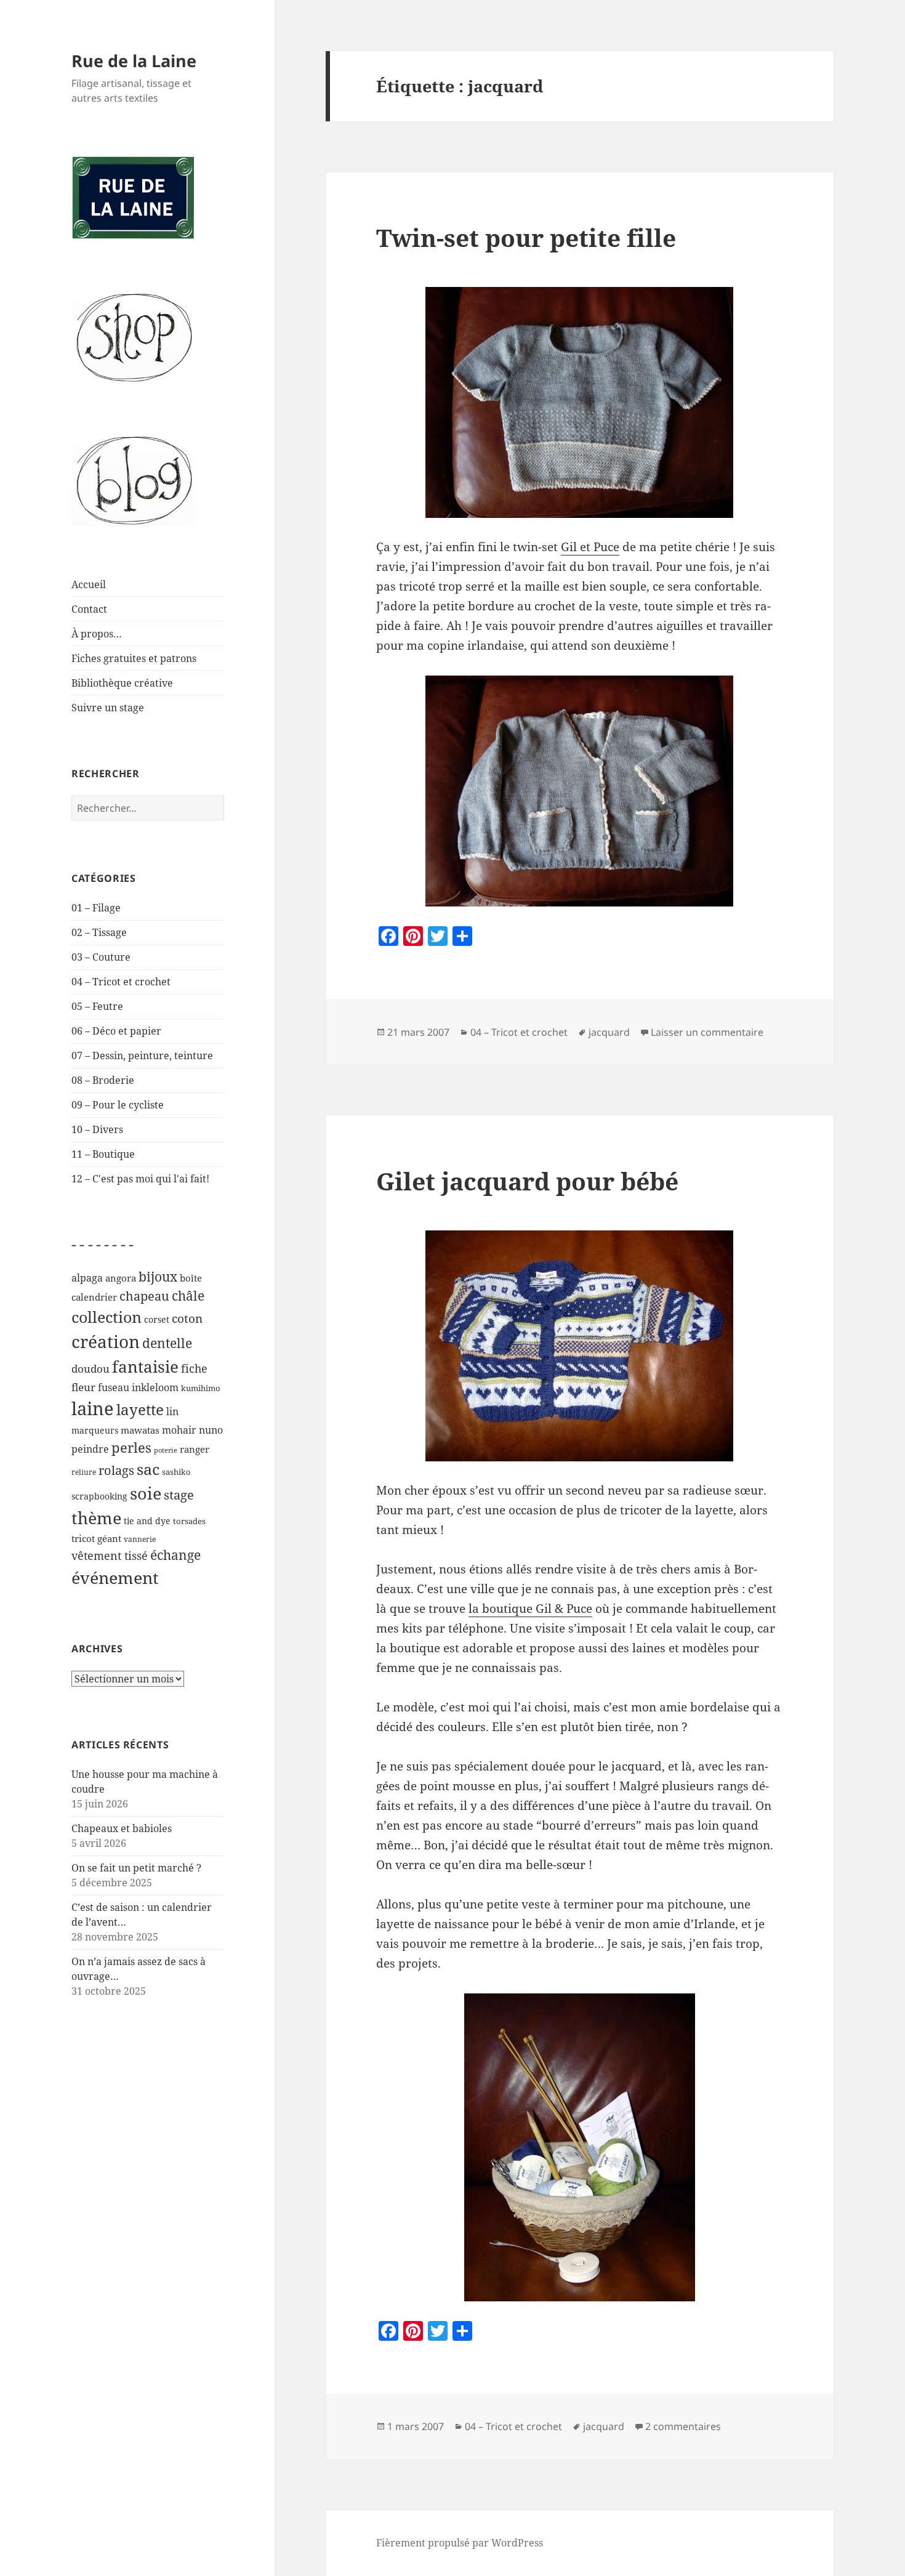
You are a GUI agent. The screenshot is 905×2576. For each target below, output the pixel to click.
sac (148, 1469)
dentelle (167, 1343)
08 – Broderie (103, 1080)
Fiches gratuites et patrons (134, 658)
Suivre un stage (108, 708)
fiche (194, 1368)
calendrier (94, 1297)
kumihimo (201, 1388)
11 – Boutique (103, 1154)
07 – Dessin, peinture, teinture (142, 1056)
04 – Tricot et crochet (121, 982)
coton (187, 1318)
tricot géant (96, 1538)
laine (93, 1408)
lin (172, 1411)
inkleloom (155, 1387)
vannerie (140, 1539)
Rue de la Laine (134, 61)
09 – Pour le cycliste (118, 1105)
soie (146, 1493)
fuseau (114, 1387)
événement (115, 1577)
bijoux (158, 1276)
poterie (166, 1450)
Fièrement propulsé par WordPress (460, 2543)
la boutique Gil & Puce (530, 1609)
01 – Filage (96, 908)
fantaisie (145, 1367)
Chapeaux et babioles (122, 1828)
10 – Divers (97, 1129)
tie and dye (147, 1521)
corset (157, 1319)
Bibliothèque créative (122, 683)
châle (188, 1296)
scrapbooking (99, 1496)
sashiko (176, 1472)
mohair (179, 1430)
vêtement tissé (110, 1555)
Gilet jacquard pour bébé (527, 1181)
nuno (211, 1430)
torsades (189, 1521)
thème (96, 1518)
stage (179, 1495)
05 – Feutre (97, 1006)
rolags (116, 1470)
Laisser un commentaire (707, 1032)
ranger (195, 1449)
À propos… (97, 634)
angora (121, 1278)
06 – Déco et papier (116, 1031)
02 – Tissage (99, 932)
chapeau (144, 1296)
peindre (90, 1449)
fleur (83, 1387)
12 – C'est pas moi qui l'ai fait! (140, 1179)
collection (107, 1317)
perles (131, 1447)
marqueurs (95, 1430)
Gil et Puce (590, 547)
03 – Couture (101, 957)
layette (140, 1409)
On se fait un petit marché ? (136, 1868)
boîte (191, 1278)
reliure (84, 1472)
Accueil (89, 584)
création (106, 1341)
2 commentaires (683, 2426)
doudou (90, 1369)
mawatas (140, 1430)
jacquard (609, 1032)
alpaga (87, 1278)
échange (175, 1555)
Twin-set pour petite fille (526, 237)
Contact (89, 609)
